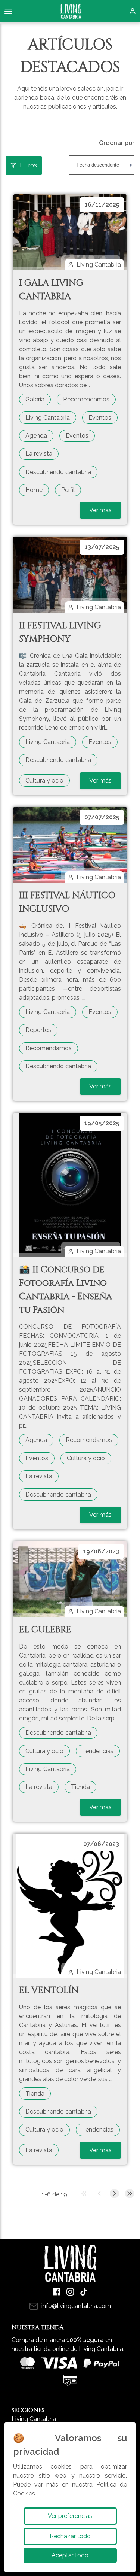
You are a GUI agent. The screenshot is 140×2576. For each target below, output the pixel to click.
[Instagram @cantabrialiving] (70, 2292)
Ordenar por (117, 143)
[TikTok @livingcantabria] (84, 2292)
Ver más (100, 510)
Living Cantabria (34, 2419)
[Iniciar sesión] (133, 11)
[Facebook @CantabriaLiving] (57, 2292)
